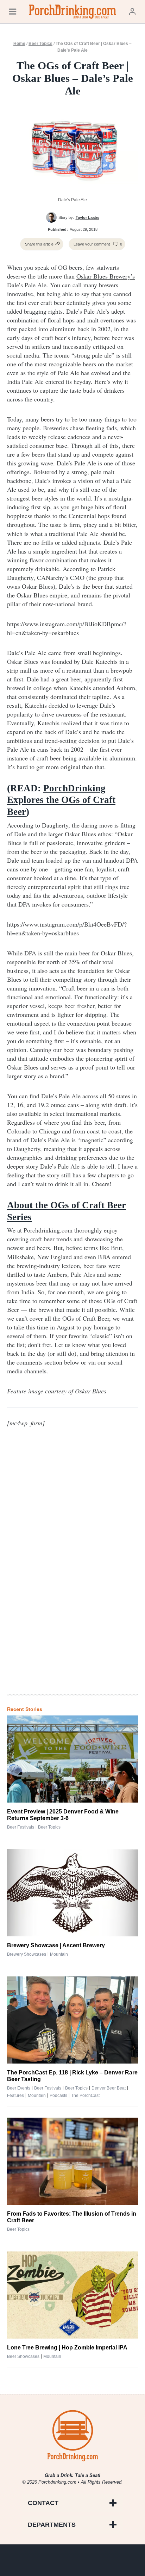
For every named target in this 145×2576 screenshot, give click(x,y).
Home (19, 44)
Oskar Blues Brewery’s (106, 276)
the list (16, 1345)
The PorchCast (85, 2096)
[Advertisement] (72, 1573)
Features (15, 2096)
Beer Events (19, 2088)
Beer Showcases (23, 2356)
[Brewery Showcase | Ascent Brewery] (72, 1893)
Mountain (59, 1954)
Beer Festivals (21, 1827)
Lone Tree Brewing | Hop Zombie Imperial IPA (67, 2348)
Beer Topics (40, 44)
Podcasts (58, 2096)
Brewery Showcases (27, 1954)
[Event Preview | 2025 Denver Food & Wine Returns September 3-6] (72, 1759)
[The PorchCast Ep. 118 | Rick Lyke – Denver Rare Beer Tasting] (72, 2020)
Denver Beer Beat (109, 2088)
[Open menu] (13, 11)
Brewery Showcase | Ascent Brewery (56, 1945)
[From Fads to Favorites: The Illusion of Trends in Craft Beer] (72, 2161)
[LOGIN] (132, 11)
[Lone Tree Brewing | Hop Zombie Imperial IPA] (72, 2295)
